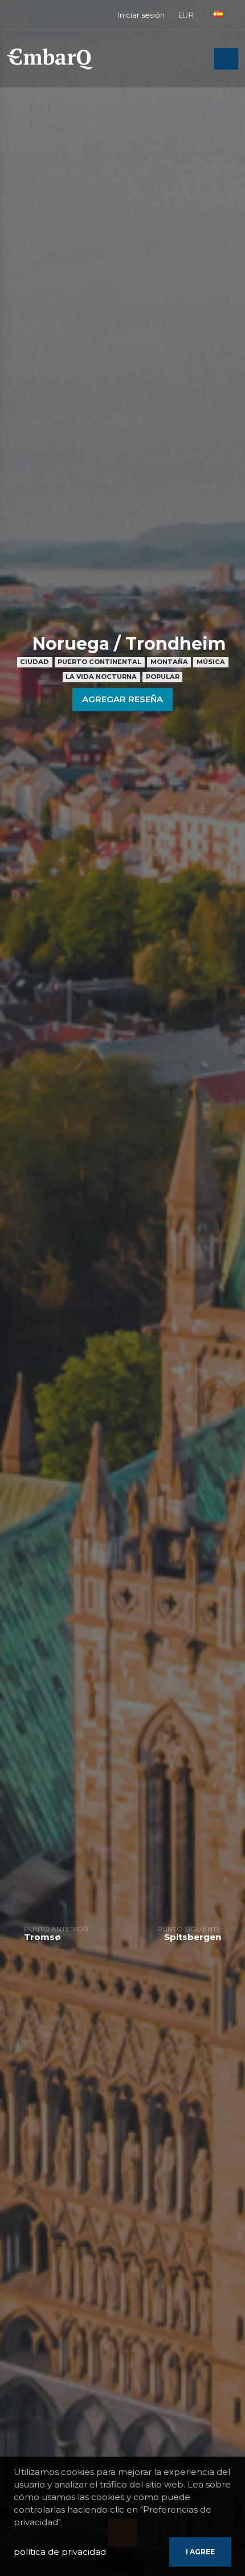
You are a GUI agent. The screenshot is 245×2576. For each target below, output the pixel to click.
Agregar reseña (122, 699)
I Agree (200, 2552)
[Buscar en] (202, 60)
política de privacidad (60, 2552)
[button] (190, 15)
